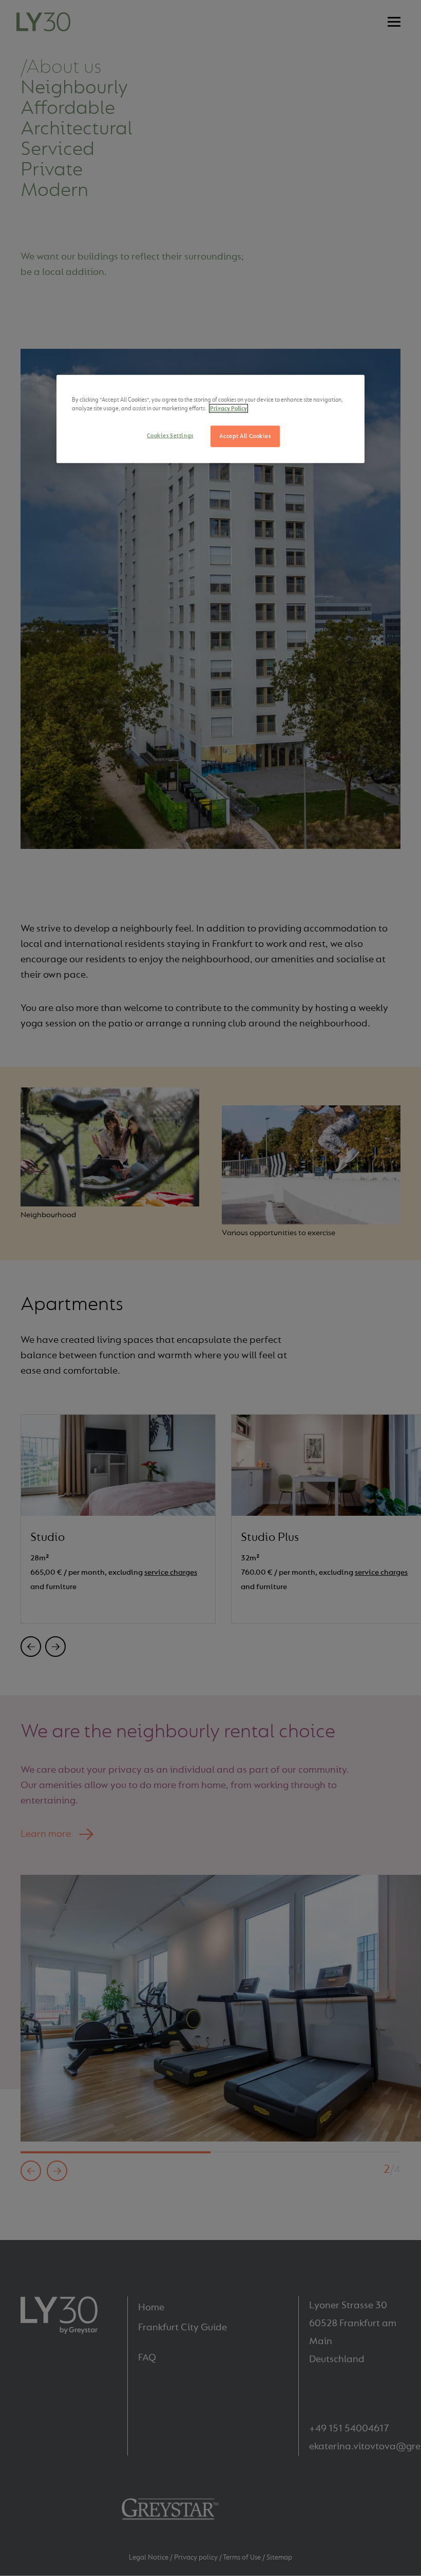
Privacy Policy (228, 409)
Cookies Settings (170, 436)
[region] (210, 419)
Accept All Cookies (245, 436)
